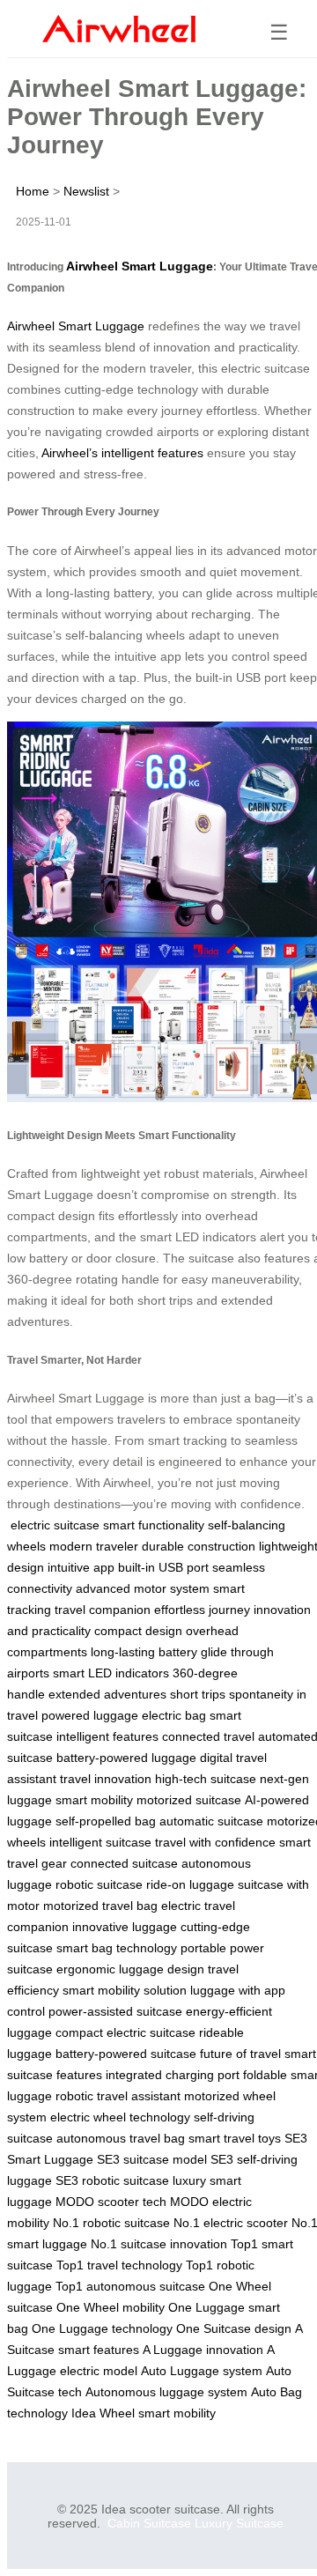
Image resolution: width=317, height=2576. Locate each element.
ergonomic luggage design (130, 1969)
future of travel (240, 2054)
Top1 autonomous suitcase (130, 2286)
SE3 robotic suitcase (112, 2180)
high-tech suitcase (206, 1779)
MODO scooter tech (111, 2202)
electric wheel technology (120, 2117)
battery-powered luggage (126, 1758)
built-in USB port (163, 1567)
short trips (198, 1694)
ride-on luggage (190, 1884)
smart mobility (94, 1800)
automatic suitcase (211, 1821)
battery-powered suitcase (126, 2054)
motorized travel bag (100, 1906)
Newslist (86, 191)
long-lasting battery (144, 1652)
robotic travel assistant (118, 2096)
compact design (138, 1631)
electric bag (174, 1715)
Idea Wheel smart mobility (144, 2413)
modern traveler (94, 1546)
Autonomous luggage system (166, 2392)
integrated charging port (173, 2075)
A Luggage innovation (203, 2350)
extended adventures (107, 1694)
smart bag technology (117, 1948)
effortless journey (202, 1610)
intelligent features (107, 1736)
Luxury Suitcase (239, 2523)
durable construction (199, 1546)
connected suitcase (124, 1863)
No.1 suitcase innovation (159, 2244)
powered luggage (90, 1715)
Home (33, 191)
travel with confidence (215, 1842)
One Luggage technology (102, 2328)
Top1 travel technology (119, 2265)
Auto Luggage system (202, 2371)
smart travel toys (235, 2138)
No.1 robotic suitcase (111, 2223)
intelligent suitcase (100, 1842)
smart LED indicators (111, 1673)
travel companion (103, 1610)
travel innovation (106, 1779)
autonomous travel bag (121, 2138)
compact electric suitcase (125, 2032)
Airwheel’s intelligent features (122, 453)
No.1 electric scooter (231, 2223)
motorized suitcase (189, 1800)
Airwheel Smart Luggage (140, 266)
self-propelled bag (106, 1821)
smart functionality (154, 1525)
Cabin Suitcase (149, 2523)
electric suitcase (55, 1525)
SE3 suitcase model (152, 2159)
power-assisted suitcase (115, 2011)
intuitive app (81, 1567)
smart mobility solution (125, 1990)
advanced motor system (143, 1588)
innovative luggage (125, 1927)
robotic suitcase (99, 1884)
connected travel (208, 1736)
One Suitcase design (234, 2328)
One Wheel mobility (111, 2307)
